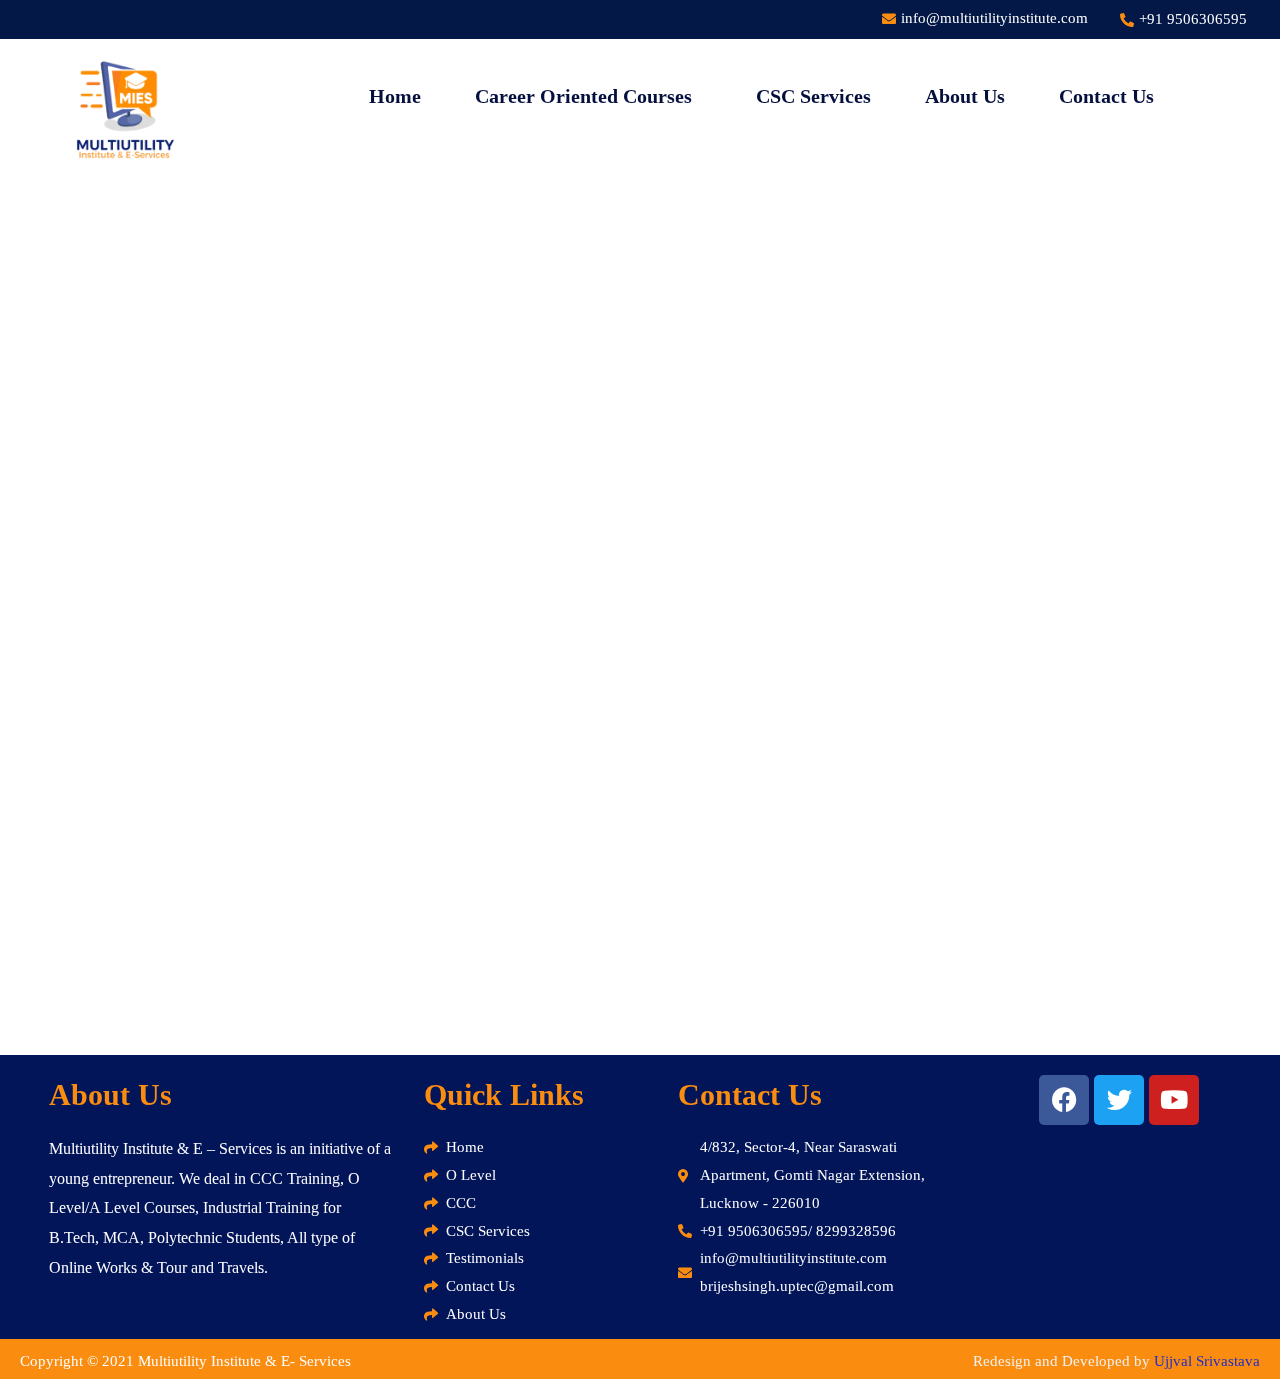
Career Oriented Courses (583, 96)
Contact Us (1106, 96)
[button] (588, 96)
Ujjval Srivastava (1207, 1361)
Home (395, 96)
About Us (965, 96)
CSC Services (813, 96)
